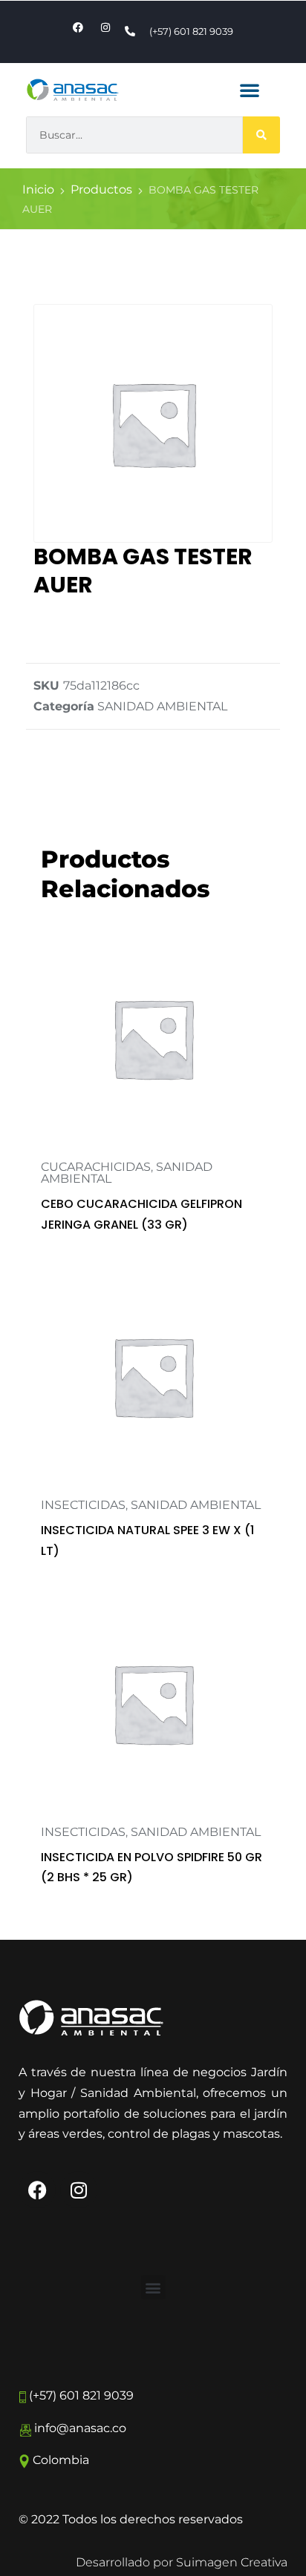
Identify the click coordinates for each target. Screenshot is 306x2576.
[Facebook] (37, 2190)
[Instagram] (79, 2190)
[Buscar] (261, 135)
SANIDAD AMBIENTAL (162, 706)
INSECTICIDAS (83, 1505)
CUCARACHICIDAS (96, 1167)
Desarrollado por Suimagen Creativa (182, 2562)
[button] (250, 90)
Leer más (153, 1148)
